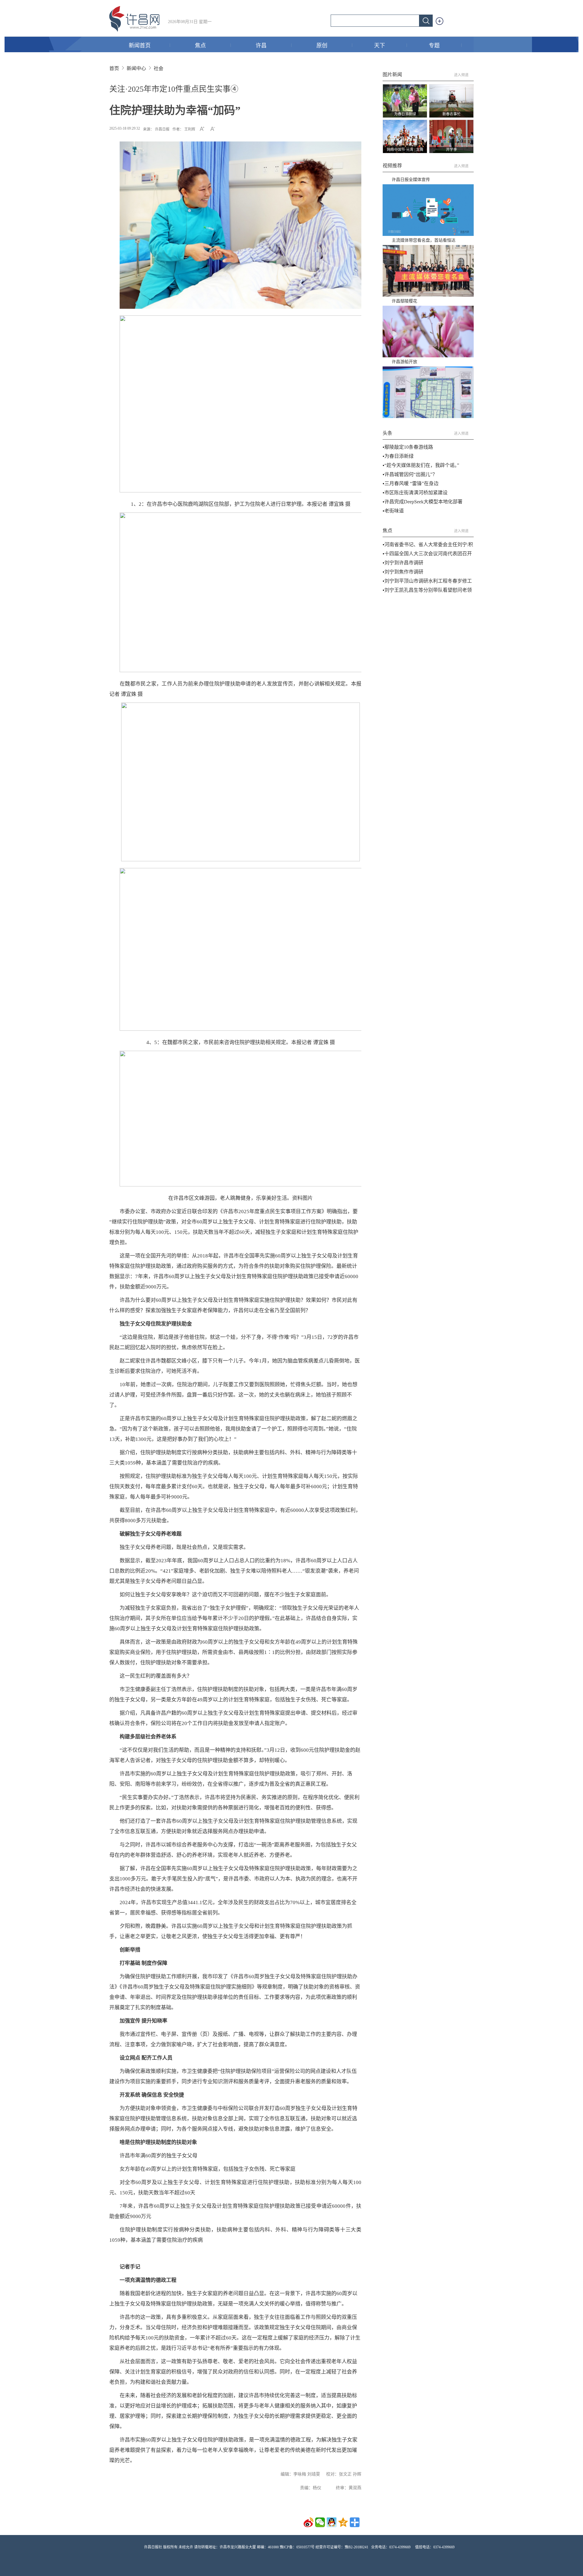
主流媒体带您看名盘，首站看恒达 (424, 240)
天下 (380, 46)
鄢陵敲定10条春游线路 (409, 447)
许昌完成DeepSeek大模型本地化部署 (423, 502)
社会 (159, 68)
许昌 (261, 46)
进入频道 (461, 75)
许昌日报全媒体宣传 (411, 180)
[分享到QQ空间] (343, 2522)
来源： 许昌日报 (156, 129)
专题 (434, 46)
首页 (114, 68)
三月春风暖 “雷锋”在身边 (411, 483)
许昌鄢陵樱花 (404, 301)
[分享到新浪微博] (309, 2522)
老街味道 (394, 511)
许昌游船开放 (404, 362)
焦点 (200, 46)
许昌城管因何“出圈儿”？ (411, 474)
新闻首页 (140, 46)
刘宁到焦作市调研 (404, 572)
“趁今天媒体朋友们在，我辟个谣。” (422, 465)
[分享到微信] (320, 2522)
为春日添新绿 (399, 456)
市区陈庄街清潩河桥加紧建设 (416, 493)
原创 (322, 46)
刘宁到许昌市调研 (404, 563)
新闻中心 (136, 68)
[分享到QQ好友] (332, 2522)
